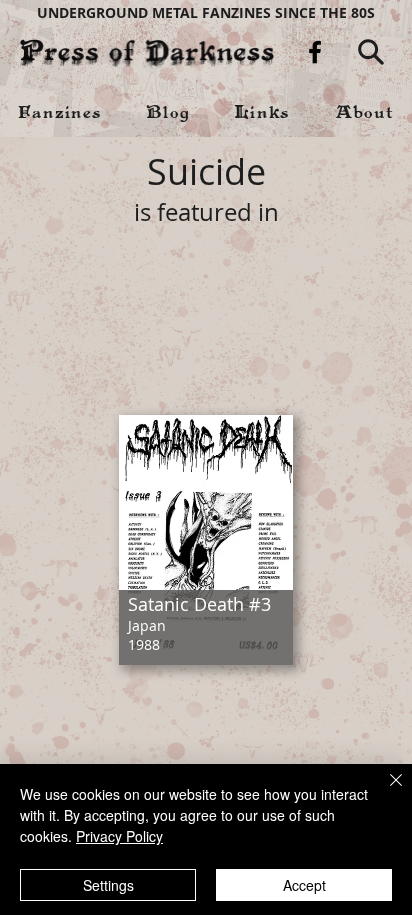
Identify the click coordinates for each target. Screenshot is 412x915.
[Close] (384, 792)
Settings (108, 885)
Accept (304, 885)
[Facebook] (315, 52)
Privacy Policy (119, 836)
